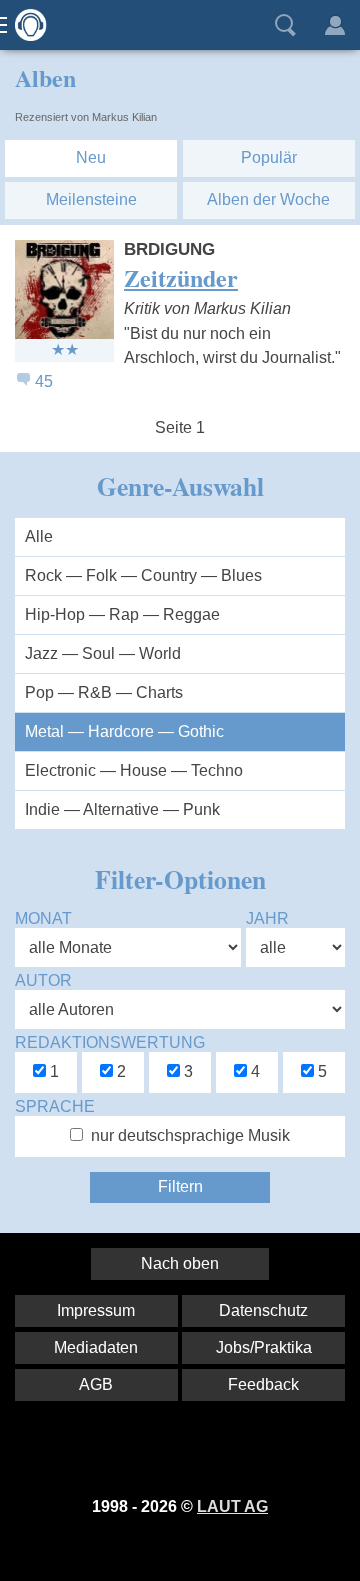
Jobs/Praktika (264, 1347)
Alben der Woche (268, 199)
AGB (96, 1384)
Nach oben (180, 1263)
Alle (39, 536)
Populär (269, 157)
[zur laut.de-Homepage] (25, 25)
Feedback (263, 1384)
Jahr (267, 918)
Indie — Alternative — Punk (122, 809)
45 (44, 381)
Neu (91, 157)
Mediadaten (96, 1347)
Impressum (96, 1310)
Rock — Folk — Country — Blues (143, 575)
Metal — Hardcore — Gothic (124, 731)
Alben (45, 77)
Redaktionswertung (110, 1042)
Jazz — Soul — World (103, 653)
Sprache (55, 1106)
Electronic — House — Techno (134, 770)
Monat (43, 918)
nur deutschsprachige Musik (190, 1135)
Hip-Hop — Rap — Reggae (122, 614)
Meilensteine (91, 199)
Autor (43, 980)
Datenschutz (263, 1310)
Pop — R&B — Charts (104, 692)
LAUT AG (232, 1506)
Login (335, 25)
